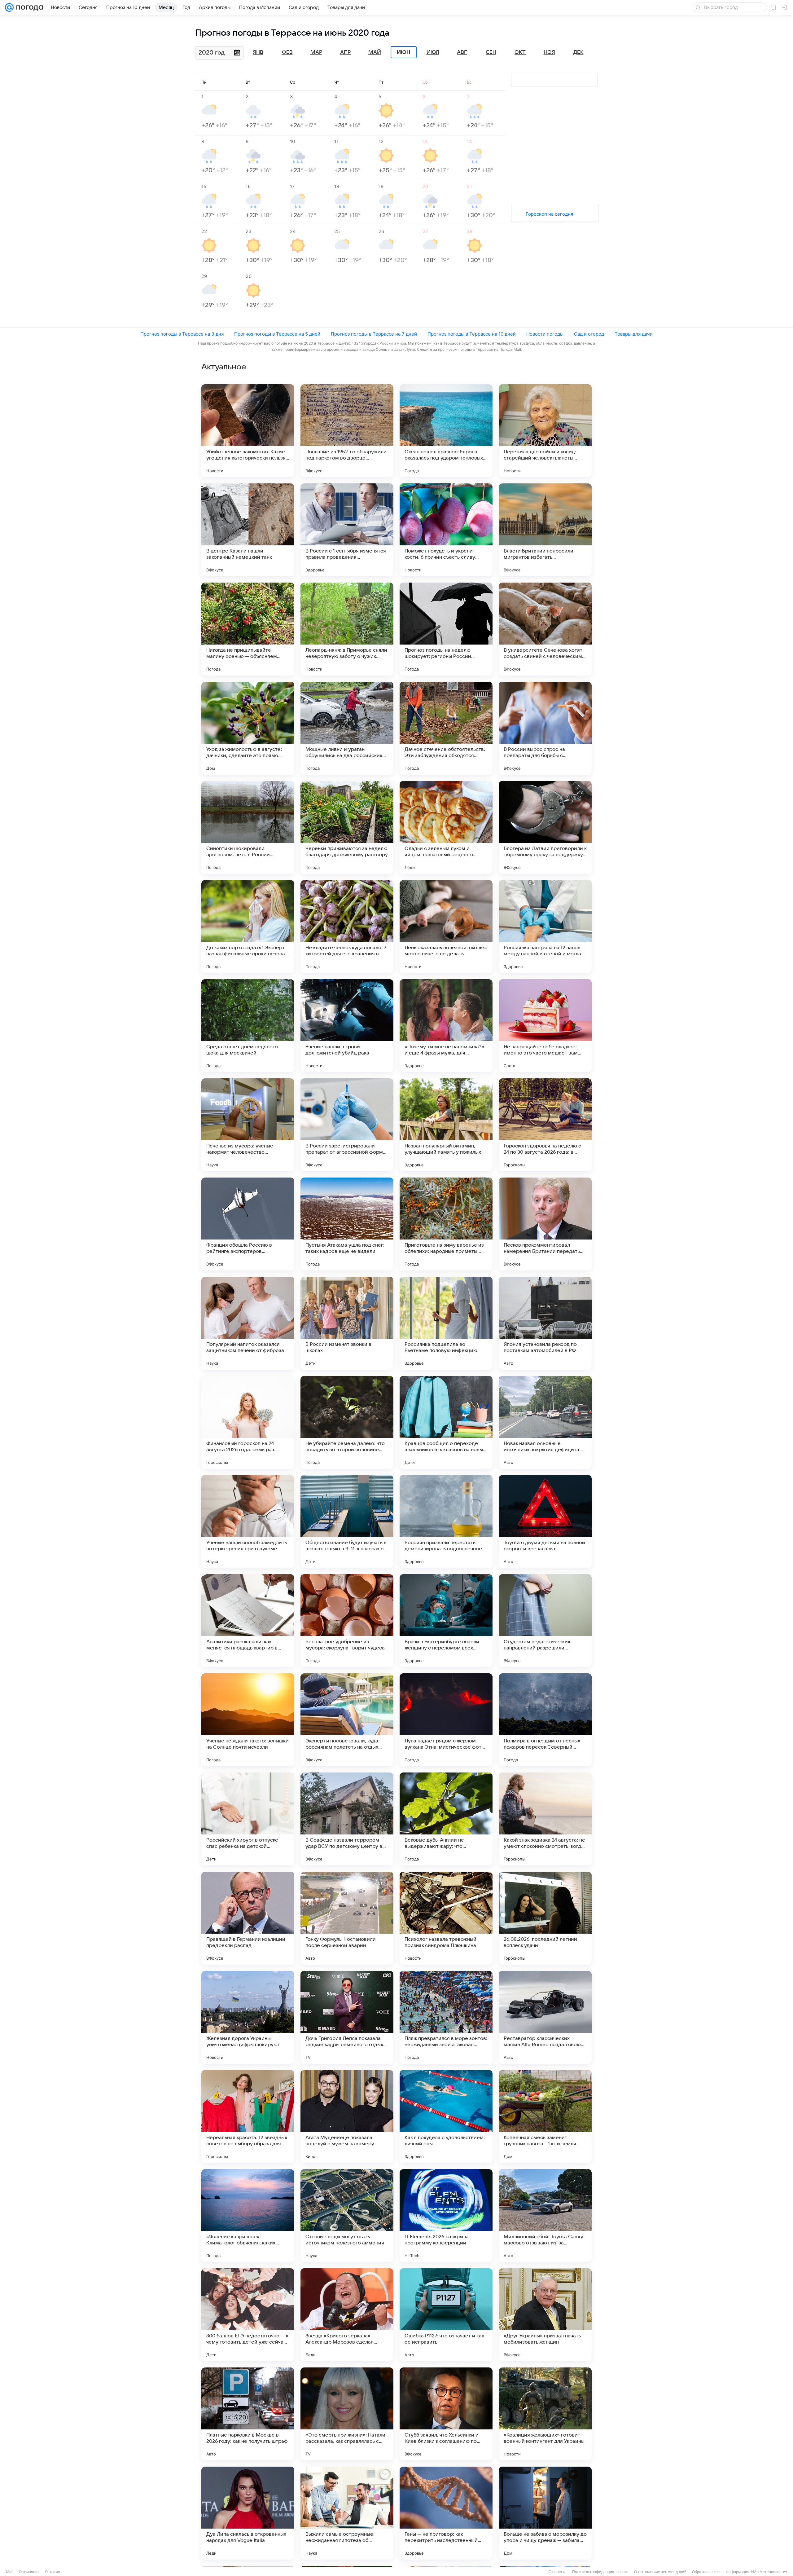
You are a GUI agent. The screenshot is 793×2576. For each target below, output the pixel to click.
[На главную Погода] (28, 7)
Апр (345, 52)
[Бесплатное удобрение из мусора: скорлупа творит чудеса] (347, 1621)
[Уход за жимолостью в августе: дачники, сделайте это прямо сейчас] (248, 728)
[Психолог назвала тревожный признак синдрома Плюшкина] (446, 1918)
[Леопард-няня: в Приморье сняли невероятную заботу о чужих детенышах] (347, 629)
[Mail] (9, 7)
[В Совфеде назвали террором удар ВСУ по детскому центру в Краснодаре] (347, 1819)
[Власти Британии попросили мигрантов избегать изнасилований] (545, 530)
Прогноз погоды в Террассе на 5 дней (277, 334)
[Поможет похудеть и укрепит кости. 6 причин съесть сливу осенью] (446, 530)
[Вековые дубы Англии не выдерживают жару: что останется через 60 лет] (446, 1819)
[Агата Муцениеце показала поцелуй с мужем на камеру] (347, 2116)
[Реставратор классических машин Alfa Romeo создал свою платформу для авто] (545, 2017)
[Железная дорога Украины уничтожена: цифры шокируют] (248, 2017)
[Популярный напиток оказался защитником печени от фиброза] (248, 1323)
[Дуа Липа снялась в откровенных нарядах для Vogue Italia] (248, 2513)
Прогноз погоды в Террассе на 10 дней (472, 334)
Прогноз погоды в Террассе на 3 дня (182, 334)
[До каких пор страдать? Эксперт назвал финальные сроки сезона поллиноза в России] (248, 927)
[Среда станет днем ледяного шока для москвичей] (248, 1026)
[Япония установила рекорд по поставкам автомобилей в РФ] (545, 1323)
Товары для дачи (634, 334)
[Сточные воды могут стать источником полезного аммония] (347, 2216)
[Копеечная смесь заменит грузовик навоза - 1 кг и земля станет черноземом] (545, 2116)
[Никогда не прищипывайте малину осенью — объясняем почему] (248, 629)
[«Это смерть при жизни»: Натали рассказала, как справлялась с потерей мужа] (347, 2414)
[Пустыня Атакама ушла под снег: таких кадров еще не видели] (347, 1224)
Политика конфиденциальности (600, 2572)
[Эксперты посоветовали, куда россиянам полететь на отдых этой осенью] (347, 1720)
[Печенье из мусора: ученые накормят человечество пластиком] (248, 1125)
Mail (10, 2572)
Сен (491, 52)
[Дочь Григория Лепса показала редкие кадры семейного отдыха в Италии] (347, 2017)
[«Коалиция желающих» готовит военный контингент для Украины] (545, 2414)
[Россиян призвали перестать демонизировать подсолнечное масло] (446, 1521)
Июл (433, 52)
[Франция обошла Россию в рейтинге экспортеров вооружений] (248, 1224)
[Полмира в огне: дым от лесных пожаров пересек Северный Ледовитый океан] (545, 1720)
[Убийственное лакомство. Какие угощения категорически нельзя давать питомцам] (248, 431)
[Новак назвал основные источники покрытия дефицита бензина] (545, 1422)
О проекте (558, 2572)
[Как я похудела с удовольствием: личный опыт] (446, 2116)
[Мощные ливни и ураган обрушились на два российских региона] (347, 728)
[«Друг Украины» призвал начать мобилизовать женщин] (545, 2315)
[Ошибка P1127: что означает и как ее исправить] (446, 2315)
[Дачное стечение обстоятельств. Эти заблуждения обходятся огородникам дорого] (446, 728)
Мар (316, 52)
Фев (287, 52)
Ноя (549, 52)
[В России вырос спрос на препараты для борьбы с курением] (545, 728)
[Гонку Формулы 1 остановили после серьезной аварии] (347, 1918)
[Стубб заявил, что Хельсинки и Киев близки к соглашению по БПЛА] (446, 2414)
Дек (578, 52)
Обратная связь (706, 2572)
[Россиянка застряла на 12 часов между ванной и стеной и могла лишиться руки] (545, 927)
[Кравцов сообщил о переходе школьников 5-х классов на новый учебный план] (446, 1422)
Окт (520, 52)
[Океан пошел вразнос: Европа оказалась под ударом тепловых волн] (446, 431)
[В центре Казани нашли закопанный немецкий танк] (248, 530)
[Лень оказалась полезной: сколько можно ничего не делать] (446, 927)
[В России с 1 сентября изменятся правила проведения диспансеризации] (347, 530)
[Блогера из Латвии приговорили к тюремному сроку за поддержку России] (545, 827)
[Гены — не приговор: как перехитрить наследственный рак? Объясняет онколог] (446, 2513)
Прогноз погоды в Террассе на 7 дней (374, 334)
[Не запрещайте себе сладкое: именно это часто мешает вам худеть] (545, 1026)
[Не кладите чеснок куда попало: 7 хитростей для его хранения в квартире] (347, 927)
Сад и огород (589, 334)
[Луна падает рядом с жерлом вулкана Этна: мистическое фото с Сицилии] (446, 1720)
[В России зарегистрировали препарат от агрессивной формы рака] (347, 1125)
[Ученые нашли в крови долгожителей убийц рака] (347, 1026)
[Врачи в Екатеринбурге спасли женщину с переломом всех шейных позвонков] (446, 1621)
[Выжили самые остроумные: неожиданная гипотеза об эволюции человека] (347, 2513)
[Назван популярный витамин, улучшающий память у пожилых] (446, 1125)
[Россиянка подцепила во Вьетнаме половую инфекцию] (446, 1323)
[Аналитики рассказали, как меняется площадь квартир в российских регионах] (248, 1621)
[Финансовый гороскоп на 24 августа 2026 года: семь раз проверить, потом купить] (248, 1422)
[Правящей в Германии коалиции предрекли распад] (248, 1918)
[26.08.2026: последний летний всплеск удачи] (545, 1918)
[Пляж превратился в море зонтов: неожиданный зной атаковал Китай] (446, 2017)
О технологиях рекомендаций (660, 2572)
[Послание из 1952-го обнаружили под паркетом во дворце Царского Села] (347, 431)
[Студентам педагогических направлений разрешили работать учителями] (545, 1621)
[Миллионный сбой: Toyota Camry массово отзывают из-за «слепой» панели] (545, 2216)
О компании (29, 2572)
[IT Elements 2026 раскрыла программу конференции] (446, 2216)
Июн (404, 52)
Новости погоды (545, 334)
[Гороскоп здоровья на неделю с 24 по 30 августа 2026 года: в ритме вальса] (545, 1125)
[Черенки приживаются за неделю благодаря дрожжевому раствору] (347, 827)
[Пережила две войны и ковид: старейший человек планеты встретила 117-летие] (545, 431)
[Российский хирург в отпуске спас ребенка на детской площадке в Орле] (248, 1819)
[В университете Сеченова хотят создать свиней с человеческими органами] (545, 629)
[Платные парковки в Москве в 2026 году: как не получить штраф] (248, 2414)
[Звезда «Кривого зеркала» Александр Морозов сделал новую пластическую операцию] (347, 2315)
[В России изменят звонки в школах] (347, 1323)
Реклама (53, 2572)
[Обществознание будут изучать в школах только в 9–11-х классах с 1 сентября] (347, 1521)
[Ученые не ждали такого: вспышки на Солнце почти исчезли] (248, 1720)
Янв (258, 52)
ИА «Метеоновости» (769, 2572)
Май (375, 52)
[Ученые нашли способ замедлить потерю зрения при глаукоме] (248, 1521)
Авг (462, 52)
